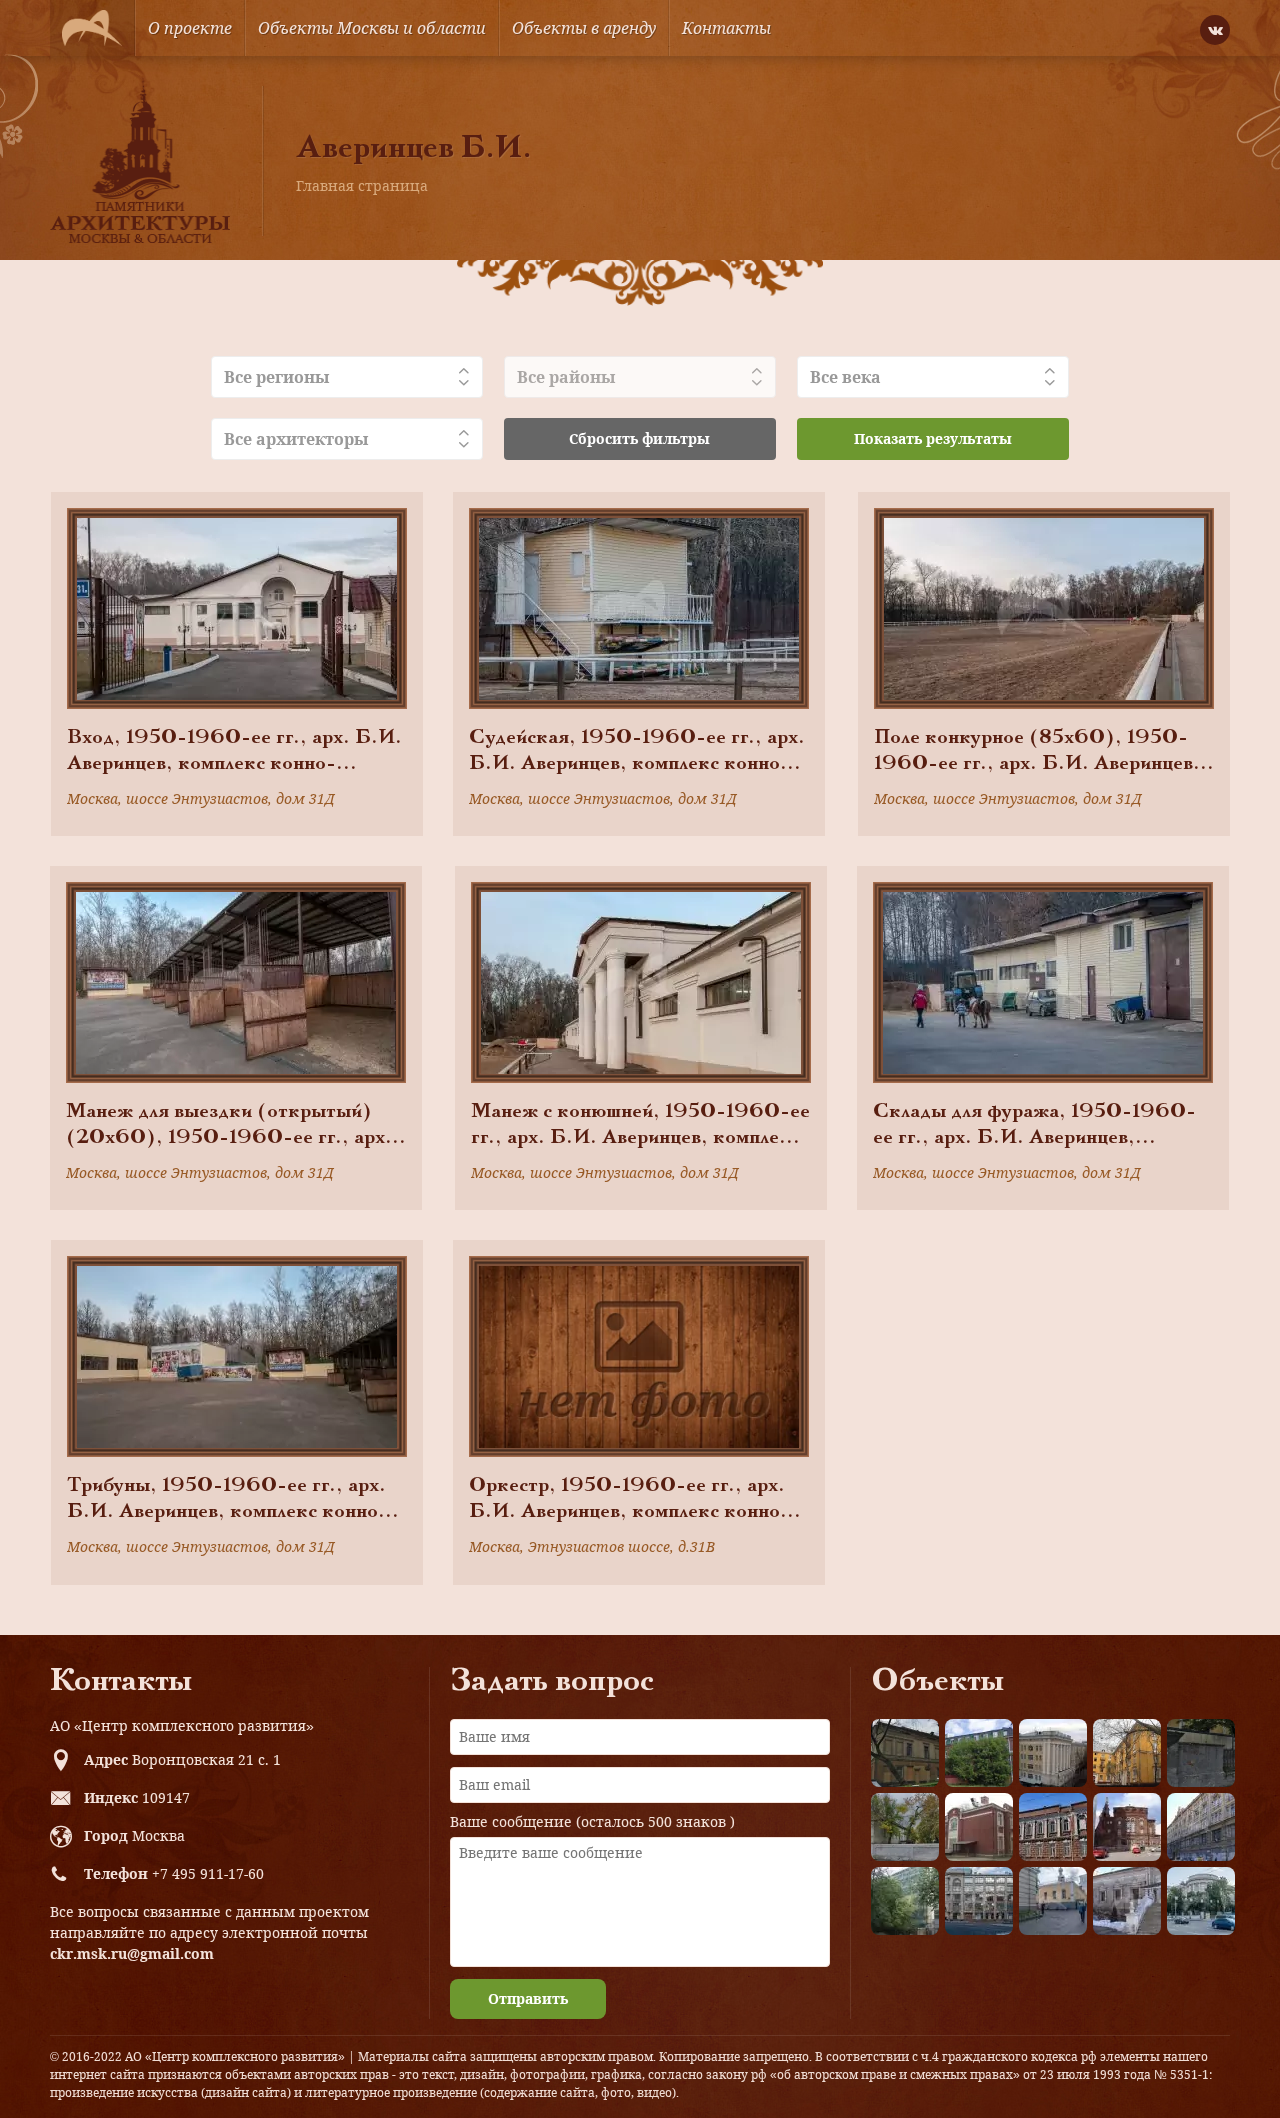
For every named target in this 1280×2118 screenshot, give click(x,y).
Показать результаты (933, 438)
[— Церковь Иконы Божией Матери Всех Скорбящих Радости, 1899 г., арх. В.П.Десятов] (1127, 1827)
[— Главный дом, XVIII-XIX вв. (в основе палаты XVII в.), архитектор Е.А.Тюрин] (905, 1753)
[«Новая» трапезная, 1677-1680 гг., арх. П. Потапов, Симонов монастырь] (1127, 1901)
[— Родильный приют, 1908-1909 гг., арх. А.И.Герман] (1053, 1827)
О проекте (190, 28)
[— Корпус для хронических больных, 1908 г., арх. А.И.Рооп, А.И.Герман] (1053, 1753)
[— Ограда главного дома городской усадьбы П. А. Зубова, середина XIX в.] (1201, 1753)
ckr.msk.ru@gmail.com (132, 1953)
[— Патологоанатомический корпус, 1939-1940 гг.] (979, 1827)
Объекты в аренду (584, 28)
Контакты (726, 28)
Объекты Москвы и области (372, 28)
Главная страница (362, 185)
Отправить (528, 1998)
